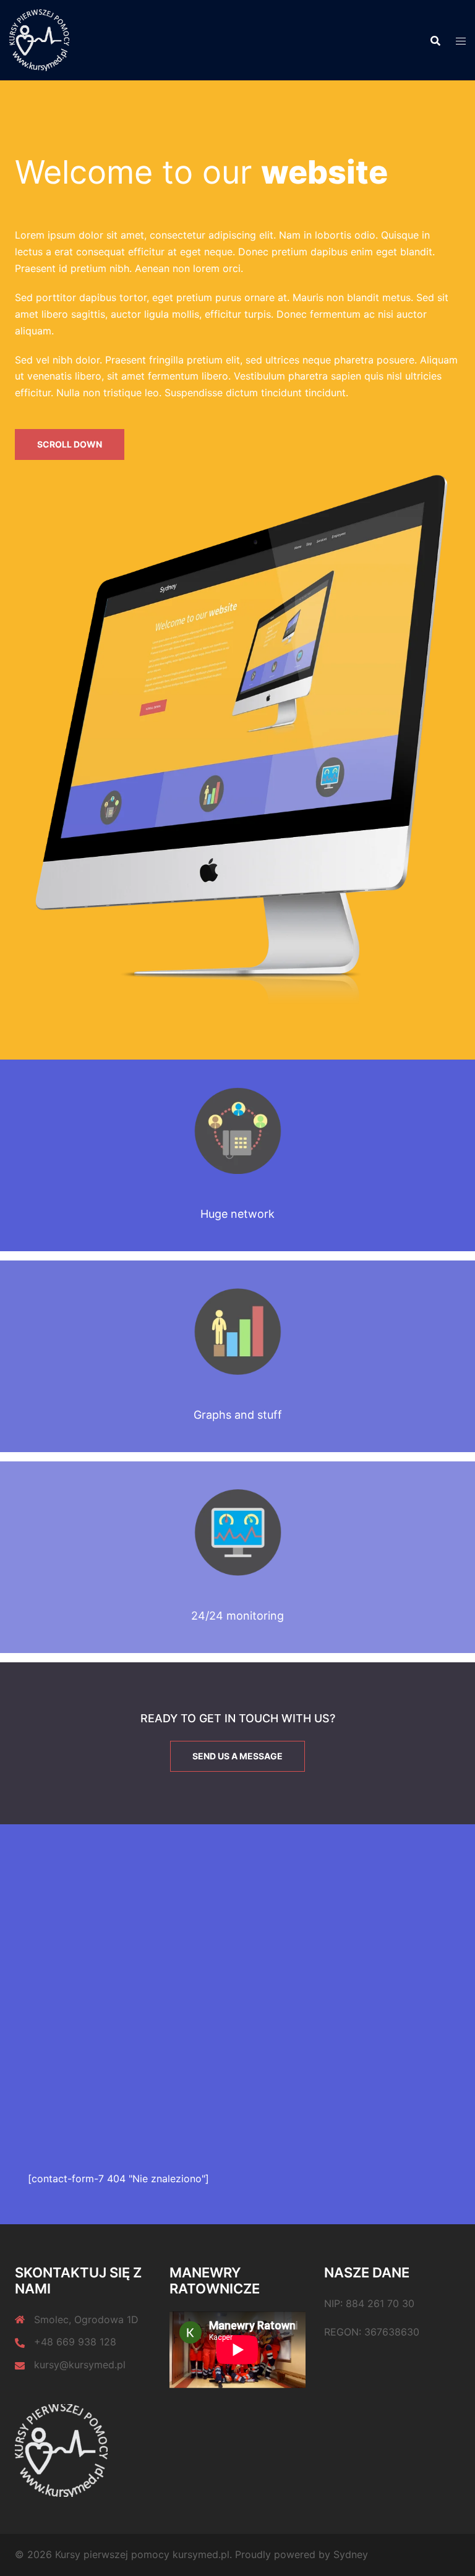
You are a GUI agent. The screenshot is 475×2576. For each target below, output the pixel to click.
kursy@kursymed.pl (80, 2365)
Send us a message (237, 1756)
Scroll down (70, 444)
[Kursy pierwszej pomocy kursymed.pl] (39, 39)
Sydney (351, 2554)
